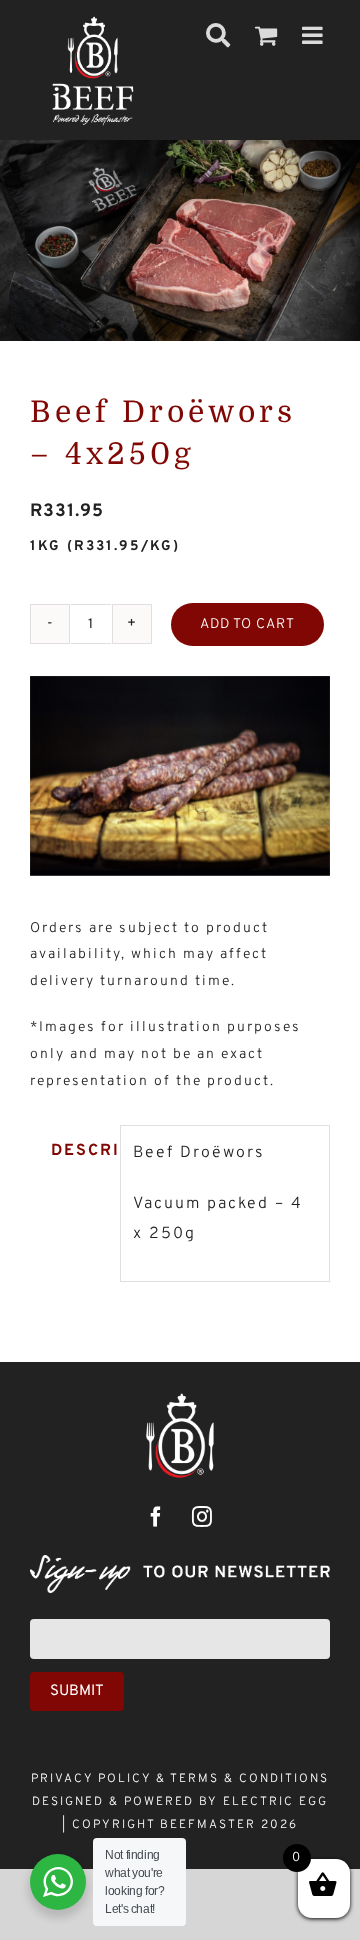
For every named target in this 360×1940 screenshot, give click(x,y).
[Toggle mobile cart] (267, 35)
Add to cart (247, 624)
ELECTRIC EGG (275, 1802)
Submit (77, 1691)
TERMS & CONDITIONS (249, 1779)
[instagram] (203, 1517)
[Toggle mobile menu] (315, 35)
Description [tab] (79, 1151)
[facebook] (157, 1517)
